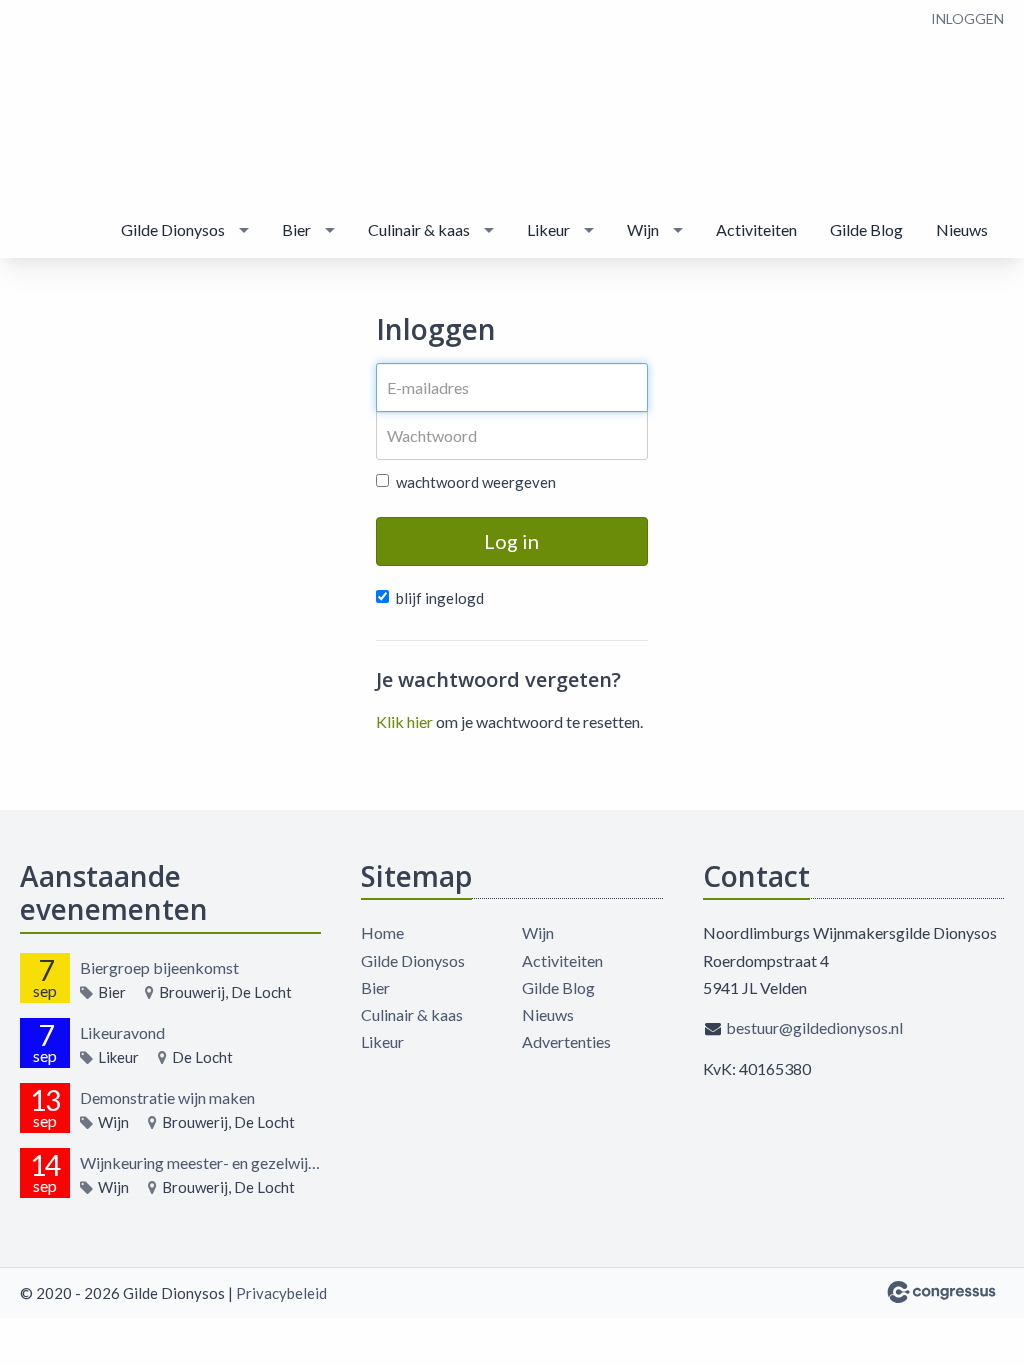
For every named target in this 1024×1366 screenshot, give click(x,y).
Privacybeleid (281, 1293)
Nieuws (962, 229)
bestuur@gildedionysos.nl (814, 1027)
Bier (296, 229)
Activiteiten (756, 229)
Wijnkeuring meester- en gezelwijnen (200, 1162)
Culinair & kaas (419, 229)
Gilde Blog (866, 229)
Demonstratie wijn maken (167, 1097)
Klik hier (404, 721)
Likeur (548, 229)
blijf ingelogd (440, 598)
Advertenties (566, 1041)
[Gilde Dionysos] (80, 102)
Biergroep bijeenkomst (159, 967)
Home (382, 932)
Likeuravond (122, 1032)
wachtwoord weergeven (476, 482)
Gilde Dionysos (173, 229)
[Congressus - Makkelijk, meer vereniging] (941, 1292)
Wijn (643, 229)
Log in (511, 541)
